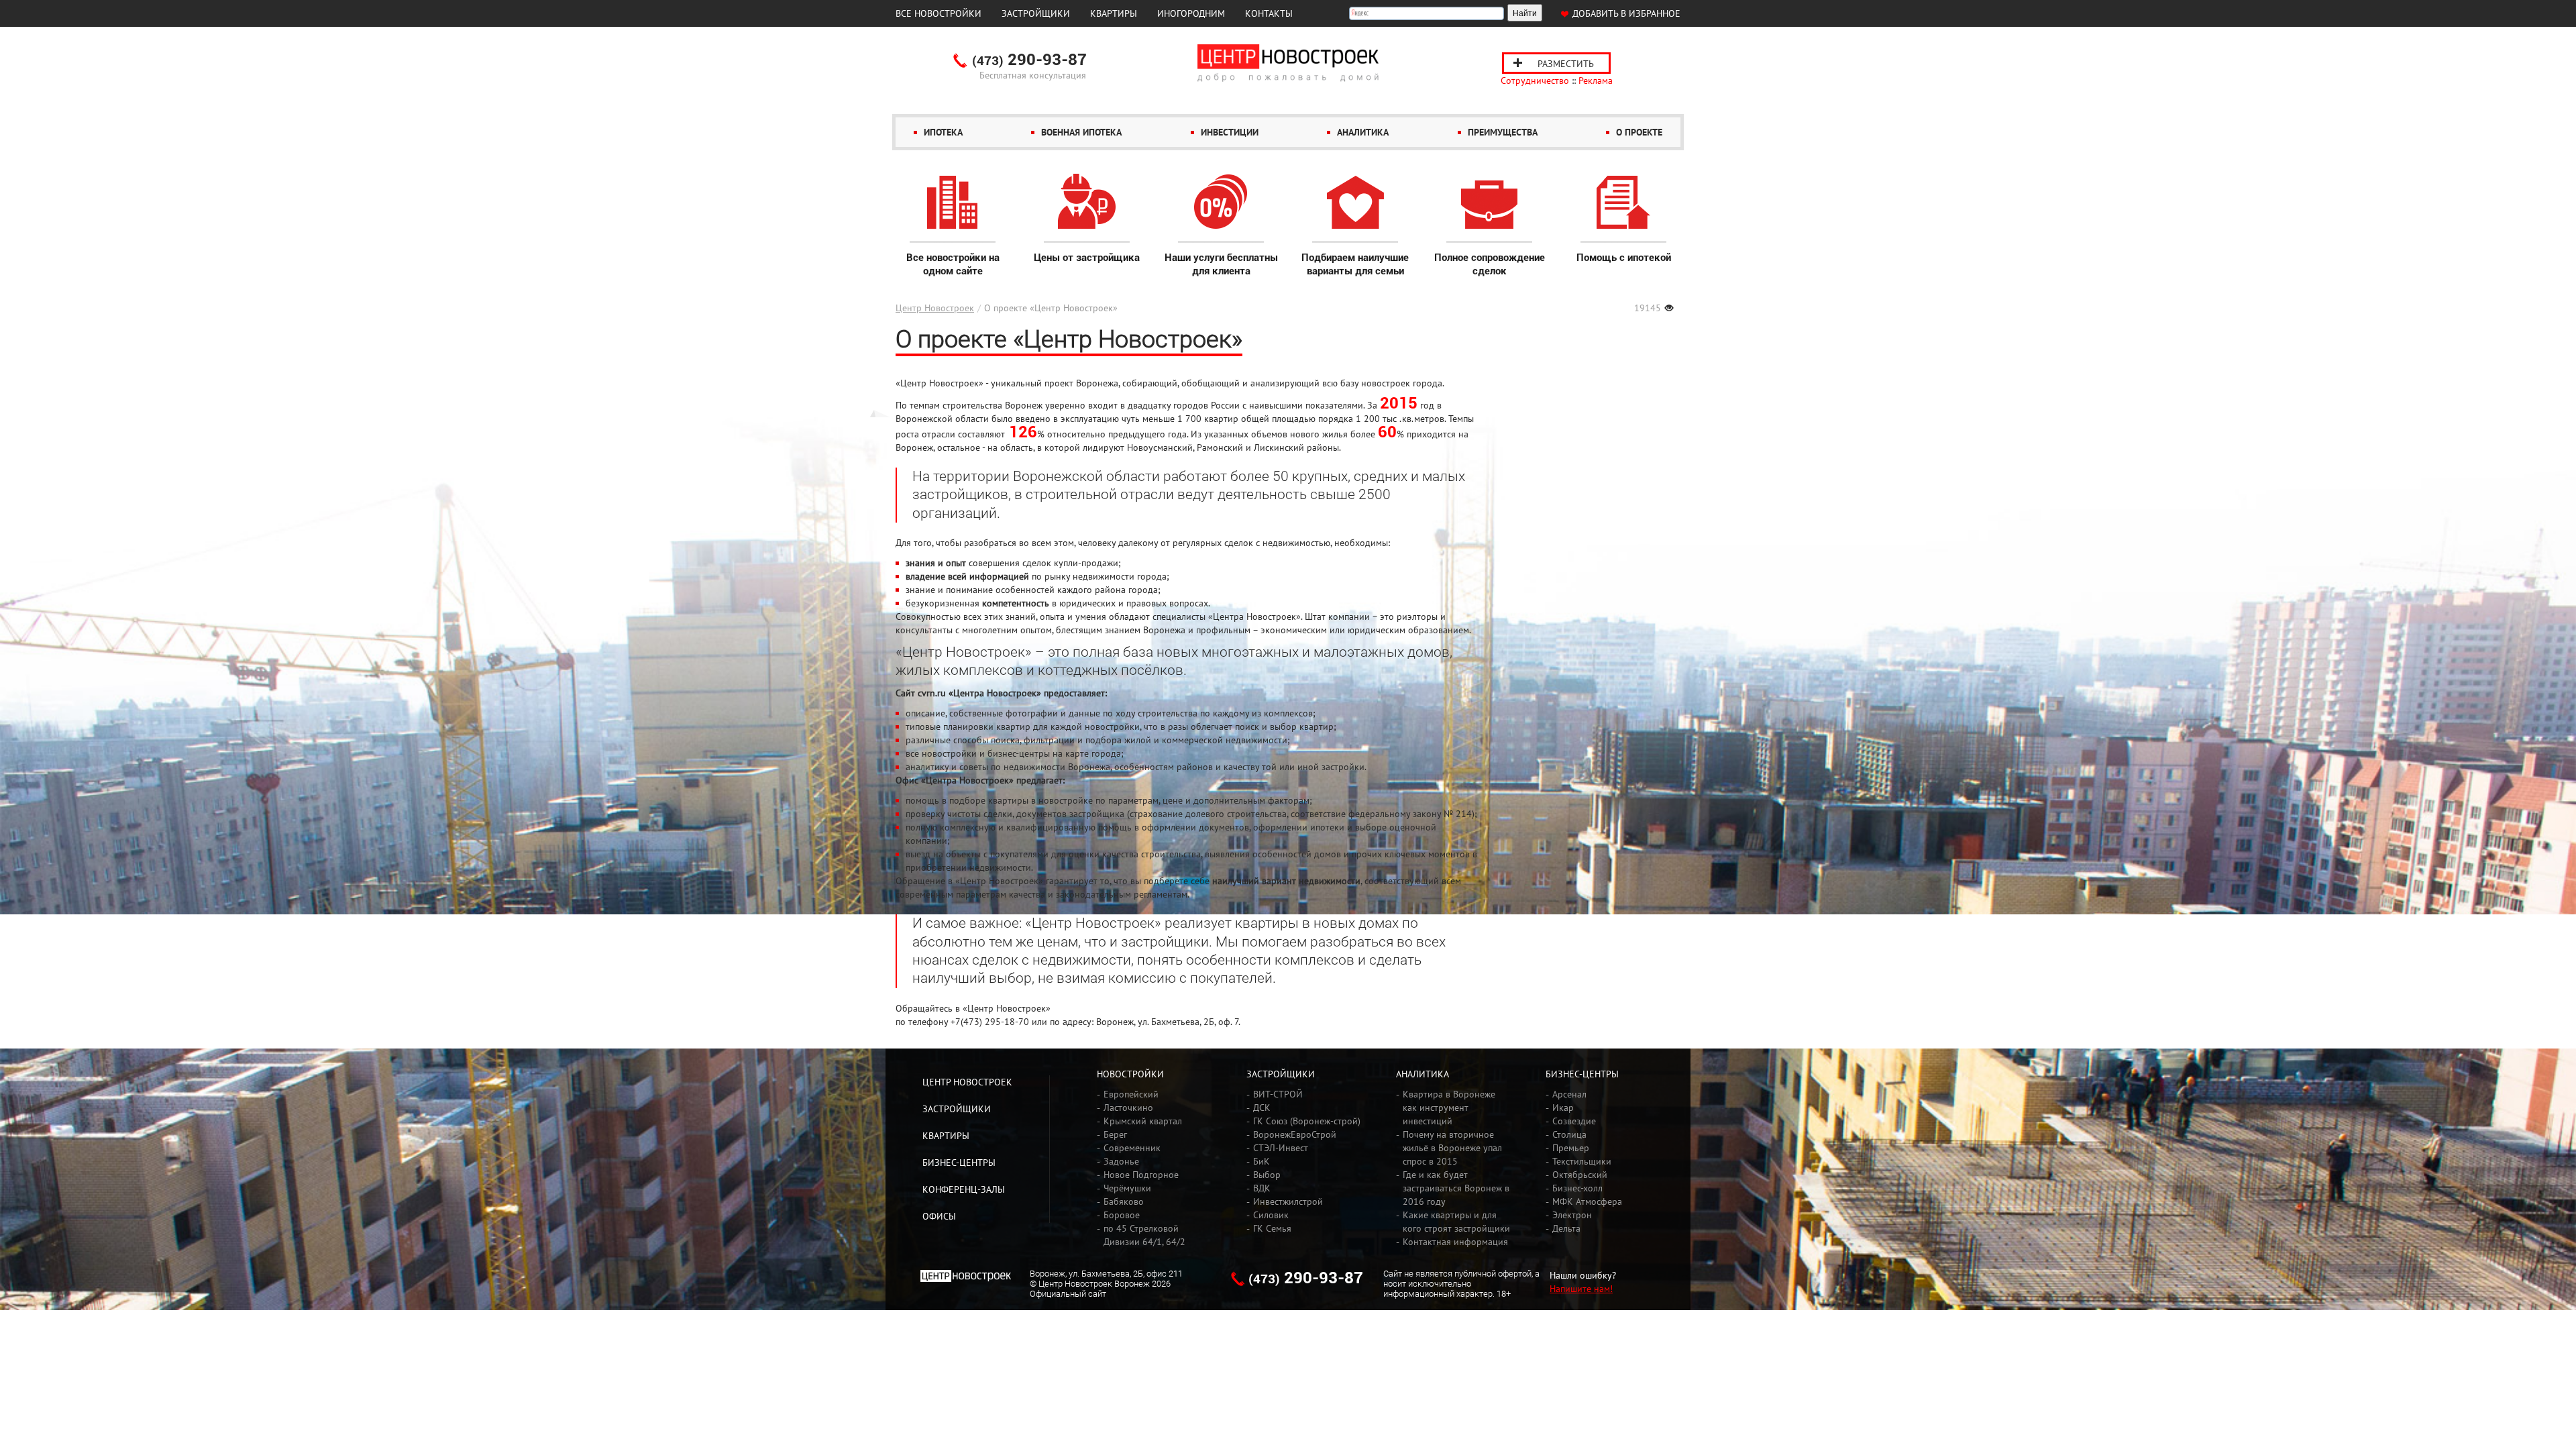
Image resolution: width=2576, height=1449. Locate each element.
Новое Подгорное (1141, 1175)
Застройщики (1036, 13)
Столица (1569, 1134)
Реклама (1596, 80)
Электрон (1572, 1215)
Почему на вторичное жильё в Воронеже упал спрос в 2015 (1452, 1148)
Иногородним (1191, 13)
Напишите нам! (1581, 1289)
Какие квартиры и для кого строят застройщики (1456, 1222)
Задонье (1121, 1161)
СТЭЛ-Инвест (1281, 1148)
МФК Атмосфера (1587, 1201)
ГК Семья (1272, 1228)
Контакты (1269, 13)
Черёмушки (1127, 1188)
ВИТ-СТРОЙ (1278, 1094)
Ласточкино (1128, 1108)
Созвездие (1574, 1121)
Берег (1115, 1134)
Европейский (1131, 1094)
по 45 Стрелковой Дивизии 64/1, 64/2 (1144, 1235)
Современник (1132, 1148)
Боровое (1122, 1215)
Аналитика (1363, 132)
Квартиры (1114, 13)
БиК (1262, 1161)
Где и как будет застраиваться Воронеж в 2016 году (1456, 1188)
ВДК (1262, 1188)
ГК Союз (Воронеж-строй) (1307, 1121)
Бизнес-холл (1577, 1188)
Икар (1563, 1108)
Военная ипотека (1081, 132)
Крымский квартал (1143, 1121)
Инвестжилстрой (1288, 1201)
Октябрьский (1580, 1175)
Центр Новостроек (935, 308)
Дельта (1566, 1228)
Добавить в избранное (1626, 13)
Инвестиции (1230, 132)
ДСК (1262, 1108)
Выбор (1267, 1175)
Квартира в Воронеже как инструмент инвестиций (1449, 1108)
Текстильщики (1582, 1161)
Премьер (1571, 1148)
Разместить (1566, 64)
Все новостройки (938, 13)
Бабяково (1124, 1201)
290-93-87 (1029, 60)
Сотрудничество (1535, 80)
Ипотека (943, 132)
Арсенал (1569, 1094)
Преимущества (1503, 132)
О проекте (1639, 132)
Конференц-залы (964, 1189)
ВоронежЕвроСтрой (1295, 1134)
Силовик (1271, 1215)
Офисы (939, 1216)
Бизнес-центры (959, 1163)
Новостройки (1130, 1074)
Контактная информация (1455, 1242)
